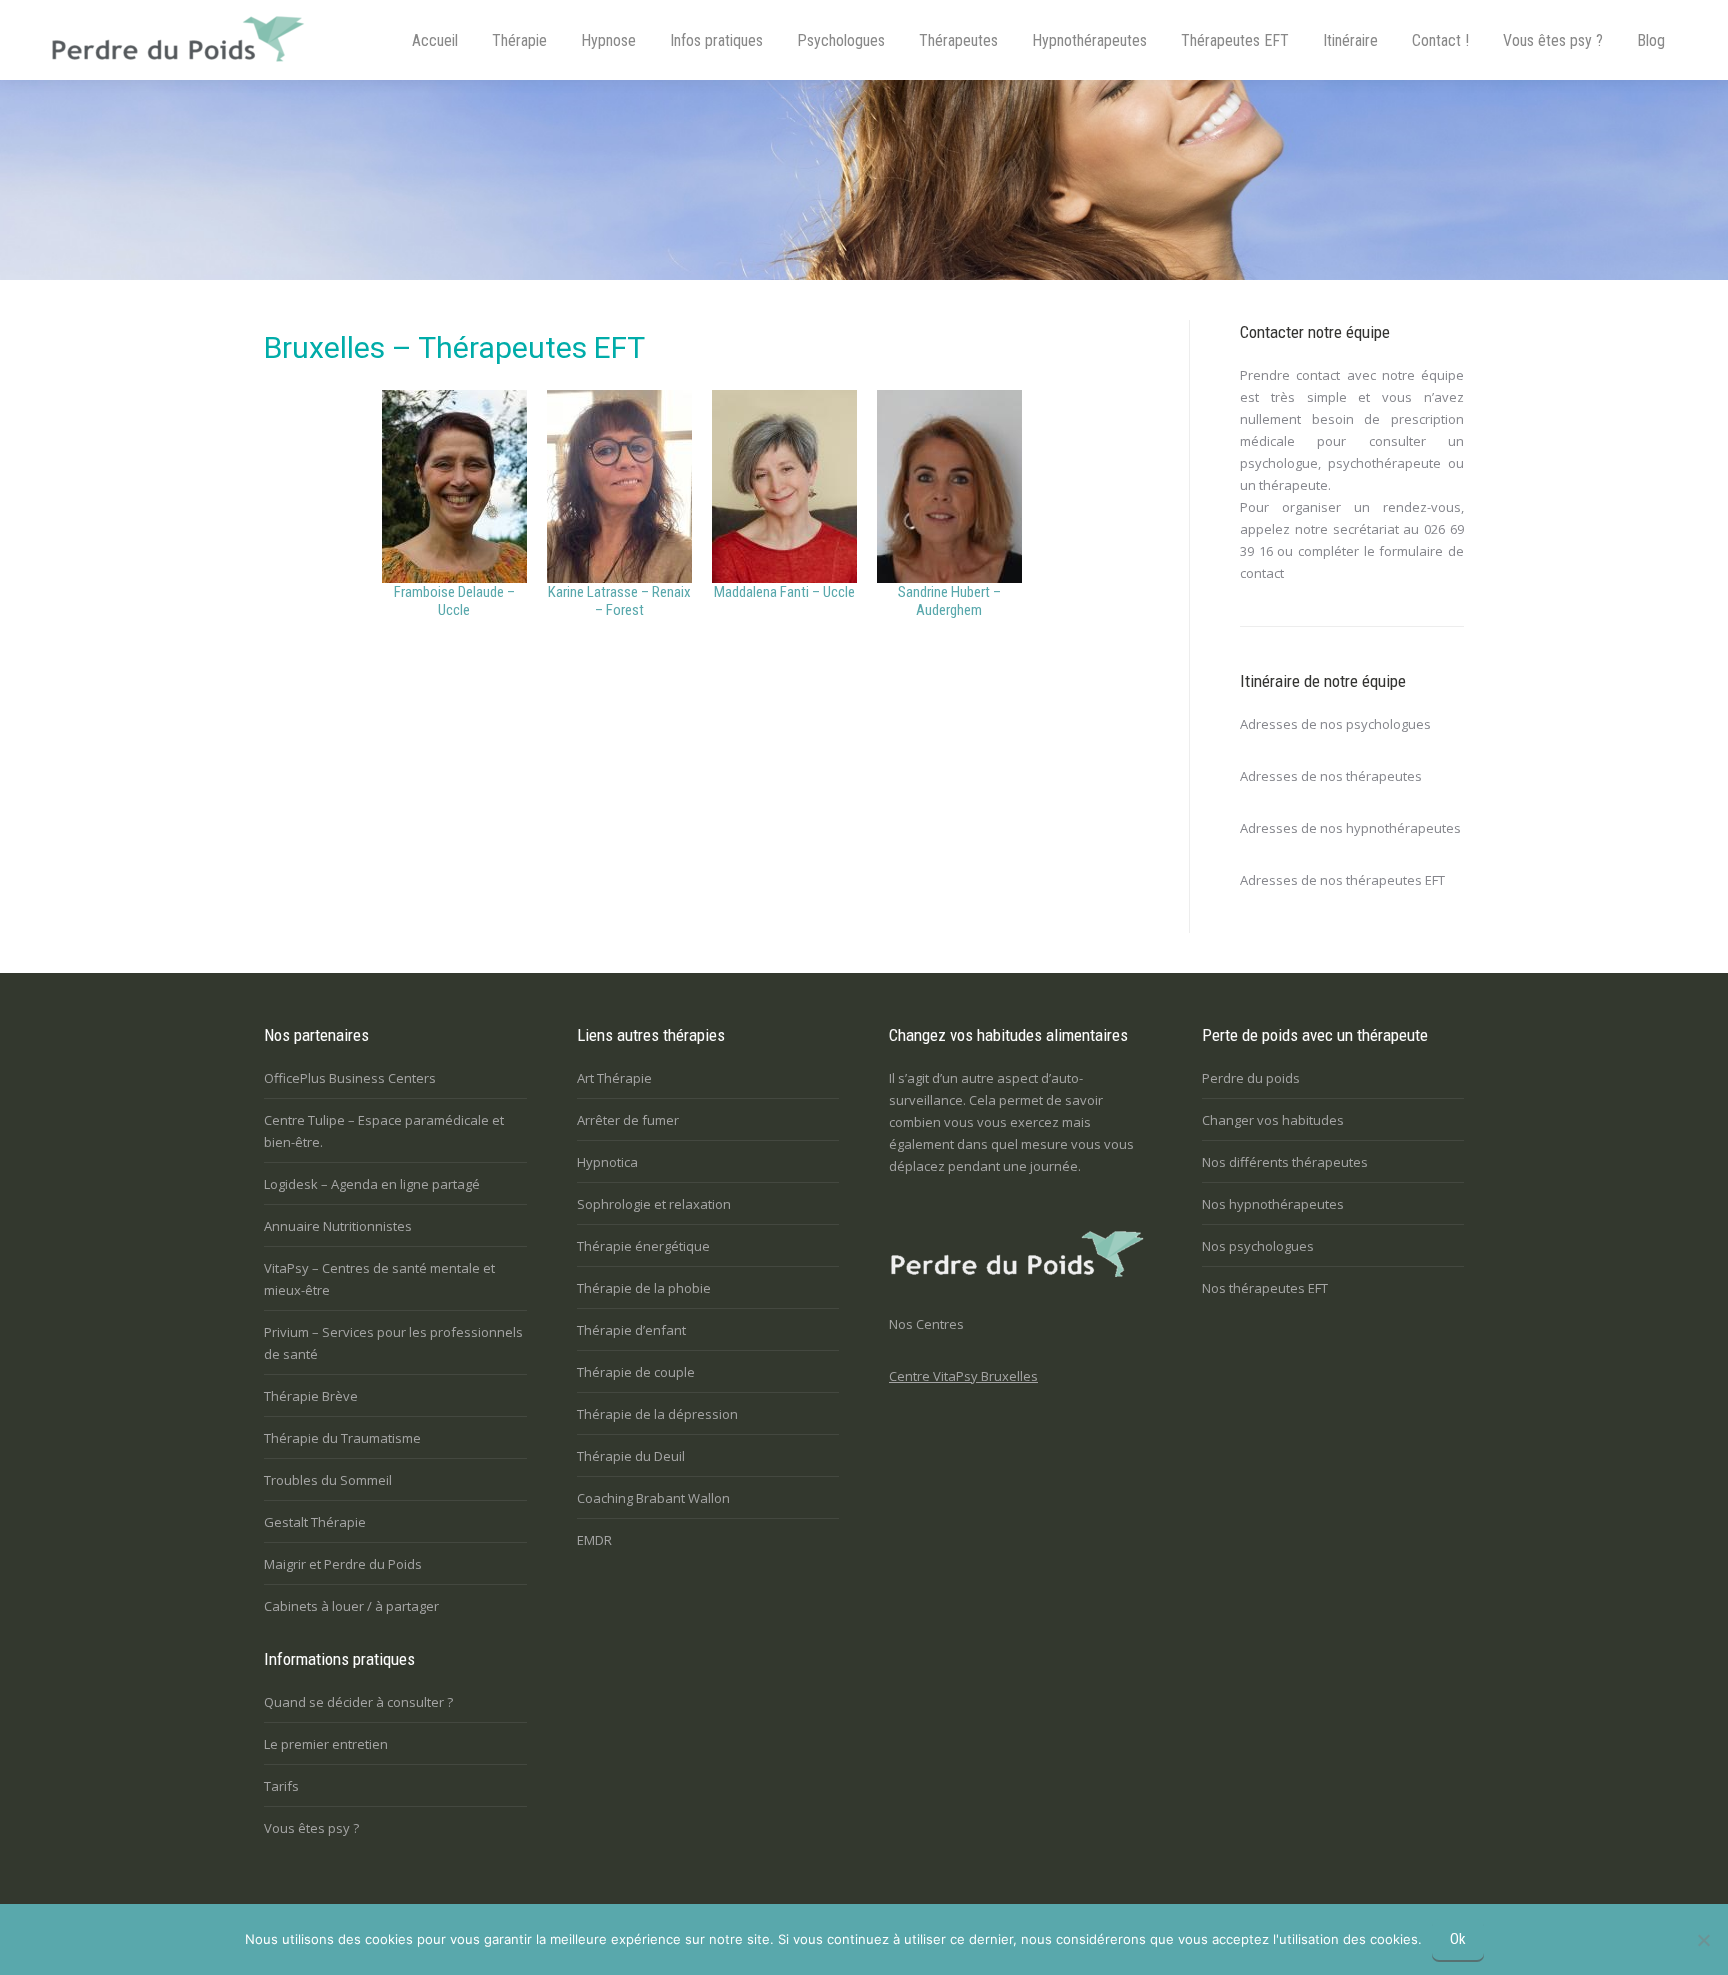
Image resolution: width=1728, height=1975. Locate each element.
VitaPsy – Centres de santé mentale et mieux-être (379, 1279)
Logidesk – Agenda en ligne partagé (372, 1184)
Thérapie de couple (636, 1372)
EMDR (594, 1540)
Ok (1458, 1939)
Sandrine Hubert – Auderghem (949, 601)
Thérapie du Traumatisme (342, 1438)
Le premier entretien (326, 1744)
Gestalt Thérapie (315, 1522)
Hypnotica (607, 1162)
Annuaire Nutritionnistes (338, 1226)
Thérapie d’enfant (631, 1330)
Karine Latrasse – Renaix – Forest (619, 601)
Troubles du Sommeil (328, 1480)
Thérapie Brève (311, 1396)
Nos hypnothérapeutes (1273, 1204)
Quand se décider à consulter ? (358, 1702)
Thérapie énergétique (643, 1246)
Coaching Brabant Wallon (653, 1498)
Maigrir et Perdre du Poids (343, 1564)
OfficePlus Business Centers (350, 1078)
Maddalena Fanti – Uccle (784, 592)
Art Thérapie (614, 1078)
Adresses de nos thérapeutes (1331, 776)
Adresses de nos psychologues (1335, 724)
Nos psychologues (1258, 1246)
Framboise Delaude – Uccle (454, 601)
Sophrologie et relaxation (654, 1204)
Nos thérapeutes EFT (1265, 1288)
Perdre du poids (1251, 1078)
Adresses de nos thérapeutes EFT (1342, 880)
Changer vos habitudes (1273, 1120)
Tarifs (281, 1786)
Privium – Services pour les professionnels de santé (393, 1343)
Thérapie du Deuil (631, 1456)
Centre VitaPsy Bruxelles (963, 1376)
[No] (1703, 1940)
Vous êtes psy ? (311, 1828)
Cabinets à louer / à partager (351, 1606)
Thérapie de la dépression (657, 1414)
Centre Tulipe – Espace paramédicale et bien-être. (384, 1131)
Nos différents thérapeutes (1285, 1162)
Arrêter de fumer (628, 1120)
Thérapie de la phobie (644, 1288)
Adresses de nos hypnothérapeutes (1350, 828)
